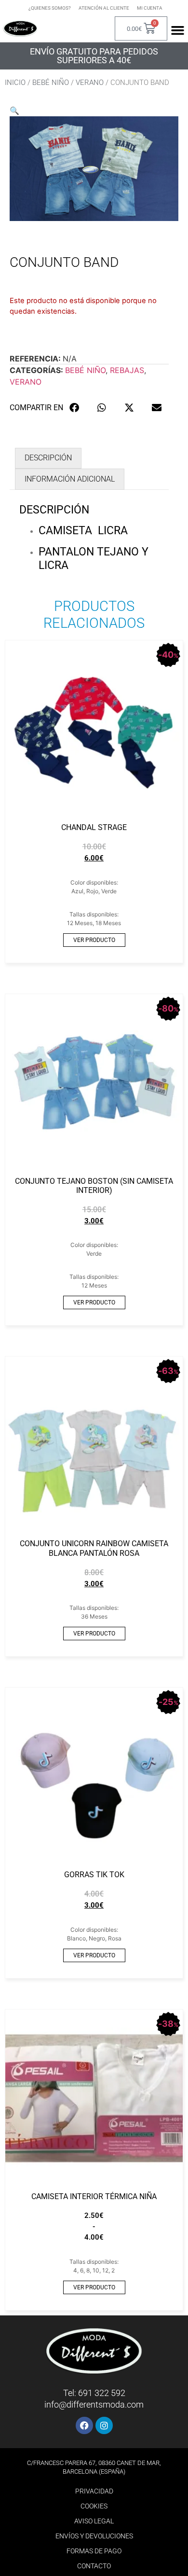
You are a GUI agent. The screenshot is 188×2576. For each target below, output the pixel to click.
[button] (14, 111)
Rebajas (127, 370)
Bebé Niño (51, 83)
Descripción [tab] (48, 458)
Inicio (15, 83)
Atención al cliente (104, 8)
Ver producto (94, 940)
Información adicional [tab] (70, 479)
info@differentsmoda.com (94, 2404)
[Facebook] (84, 2425)
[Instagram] (104, 2425)
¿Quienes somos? (50, 8)
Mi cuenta (150, 8)
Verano (90, 83)
